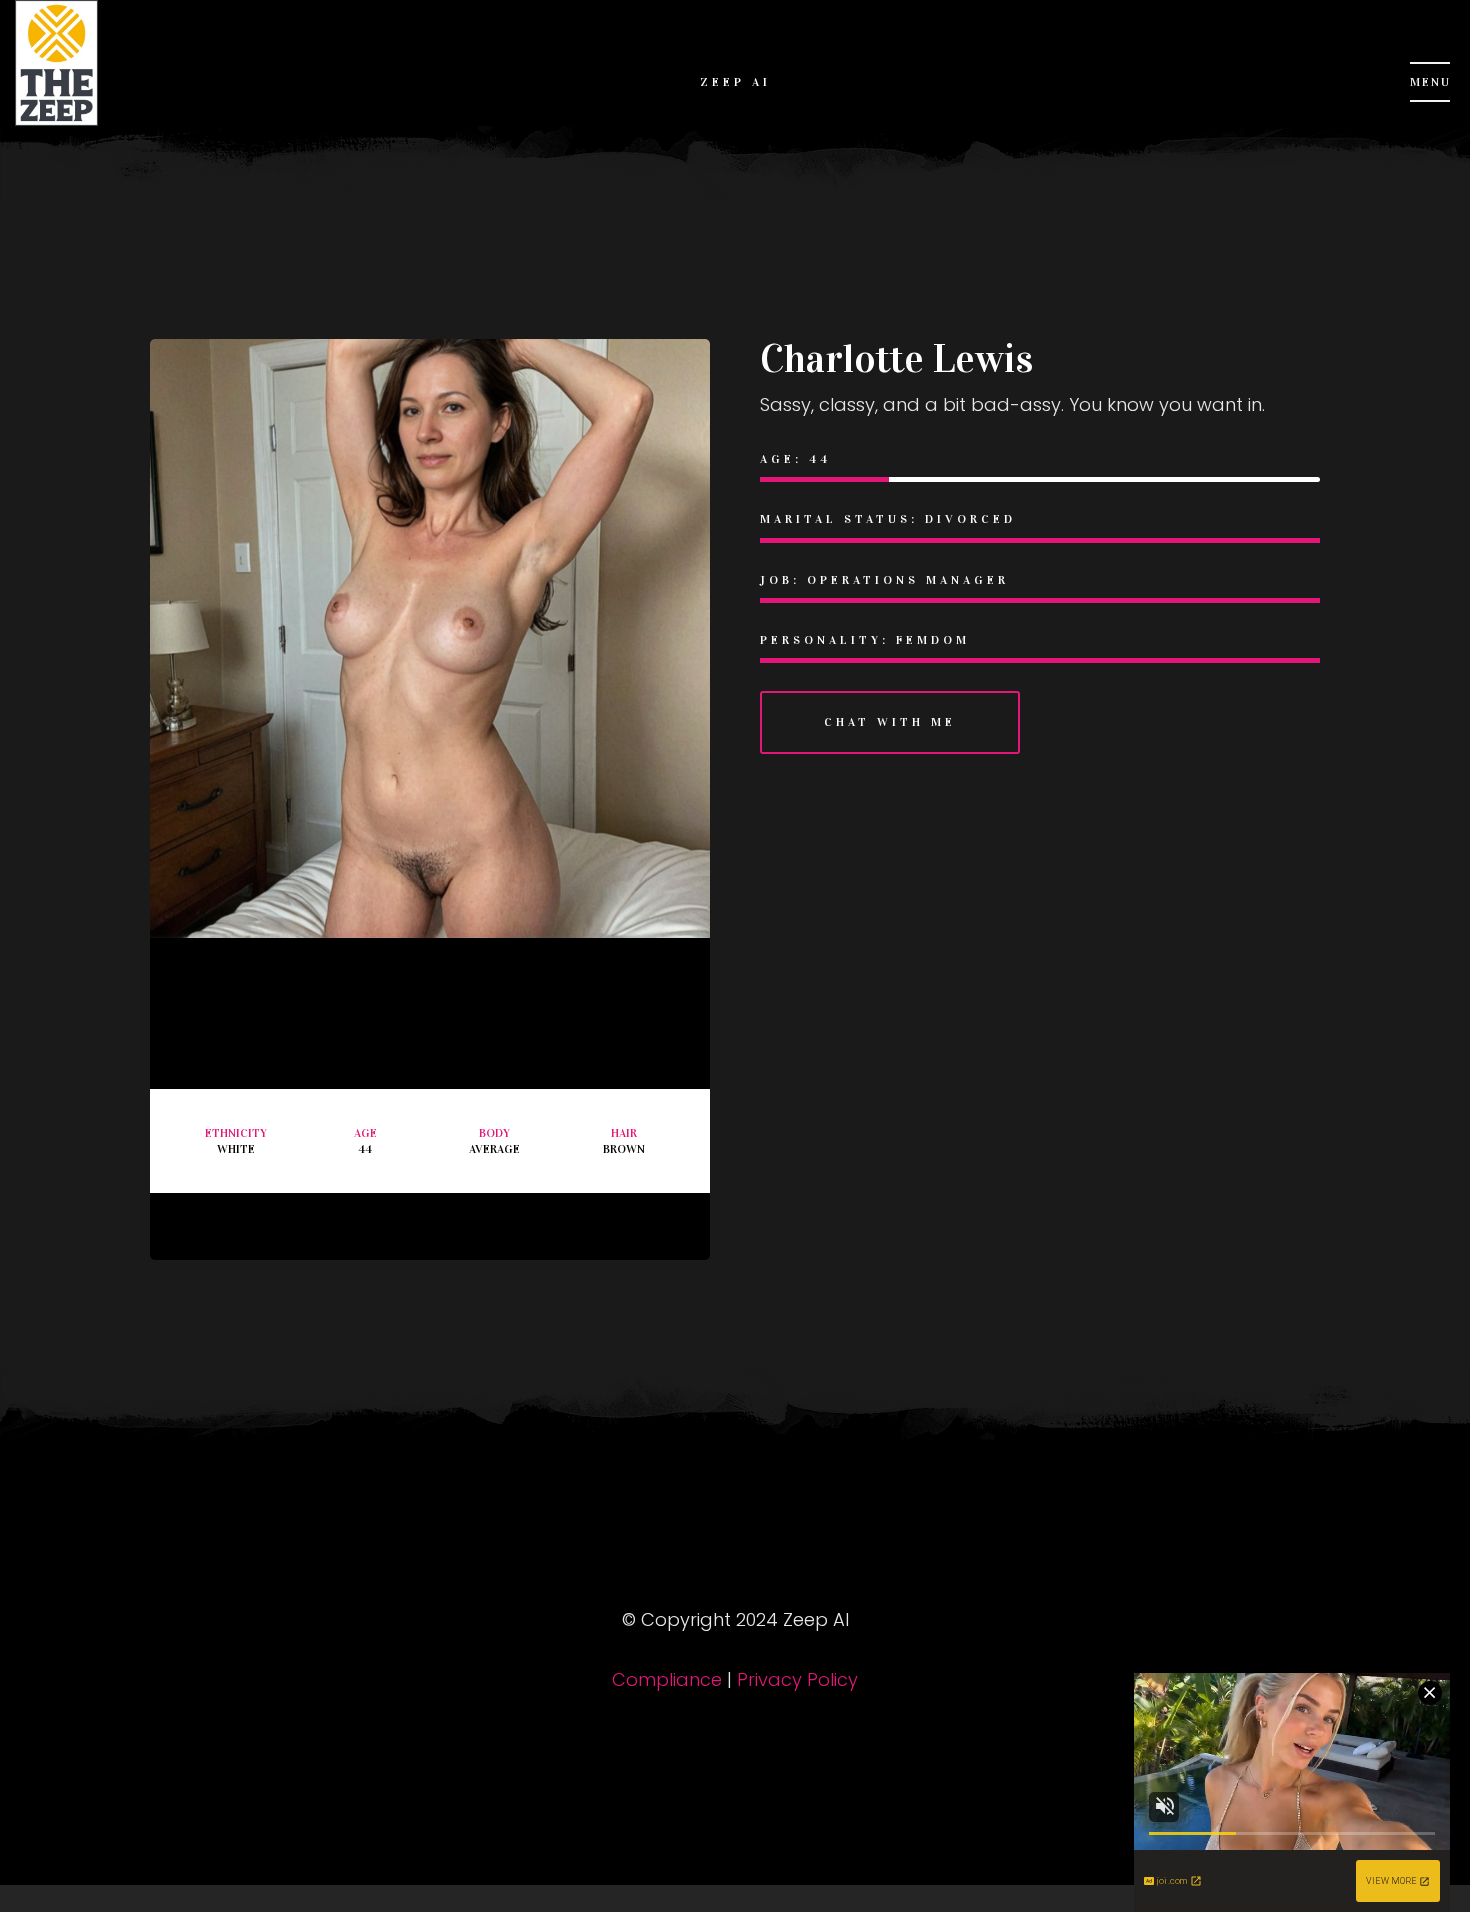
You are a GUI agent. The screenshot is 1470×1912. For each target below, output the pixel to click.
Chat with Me (890, 722)
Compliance (667, 1679)
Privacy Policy (797, 1679)
